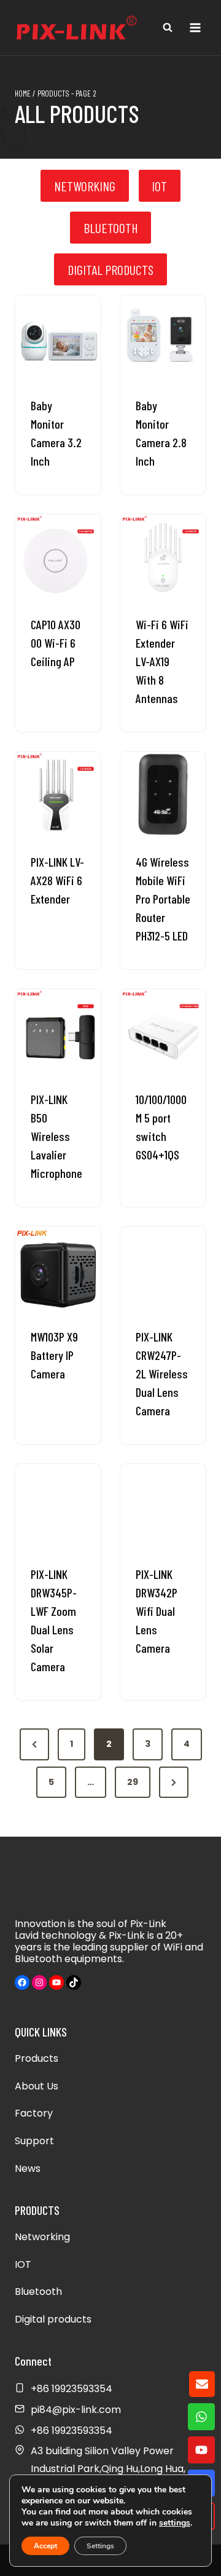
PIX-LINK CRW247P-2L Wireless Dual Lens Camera (162, 1373)
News (28, 2169)
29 (133, 1782)
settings (175, 2523)
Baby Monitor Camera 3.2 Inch (56, 433)
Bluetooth (38, 2292)
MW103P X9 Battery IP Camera (54, 1355)
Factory (34, 2113)
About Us (37, 2086)
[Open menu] (195, 27)
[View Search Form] (168, 28)
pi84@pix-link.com (76, 2410)
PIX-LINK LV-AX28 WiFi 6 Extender (57, 880)
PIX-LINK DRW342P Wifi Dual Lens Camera (157, 1611)
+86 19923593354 (72, 2431)
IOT (23, 2264)
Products (37, 2058)
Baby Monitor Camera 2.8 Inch (161, 433)
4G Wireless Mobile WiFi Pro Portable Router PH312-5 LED (163, 899)
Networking (42, 2237)
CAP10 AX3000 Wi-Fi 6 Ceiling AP (56, 643)
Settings (100, 2546)
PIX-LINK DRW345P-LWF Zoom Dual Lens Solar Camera (54, 1620)
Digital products (53, 2319)
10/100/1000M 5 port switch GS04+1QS (161, 1127)
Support (34, 2141)
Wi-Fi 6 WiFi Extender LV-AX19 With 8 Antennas (162, 661)
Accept (45, 2546)
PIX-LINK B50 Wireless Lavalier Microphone (56, 1136)
